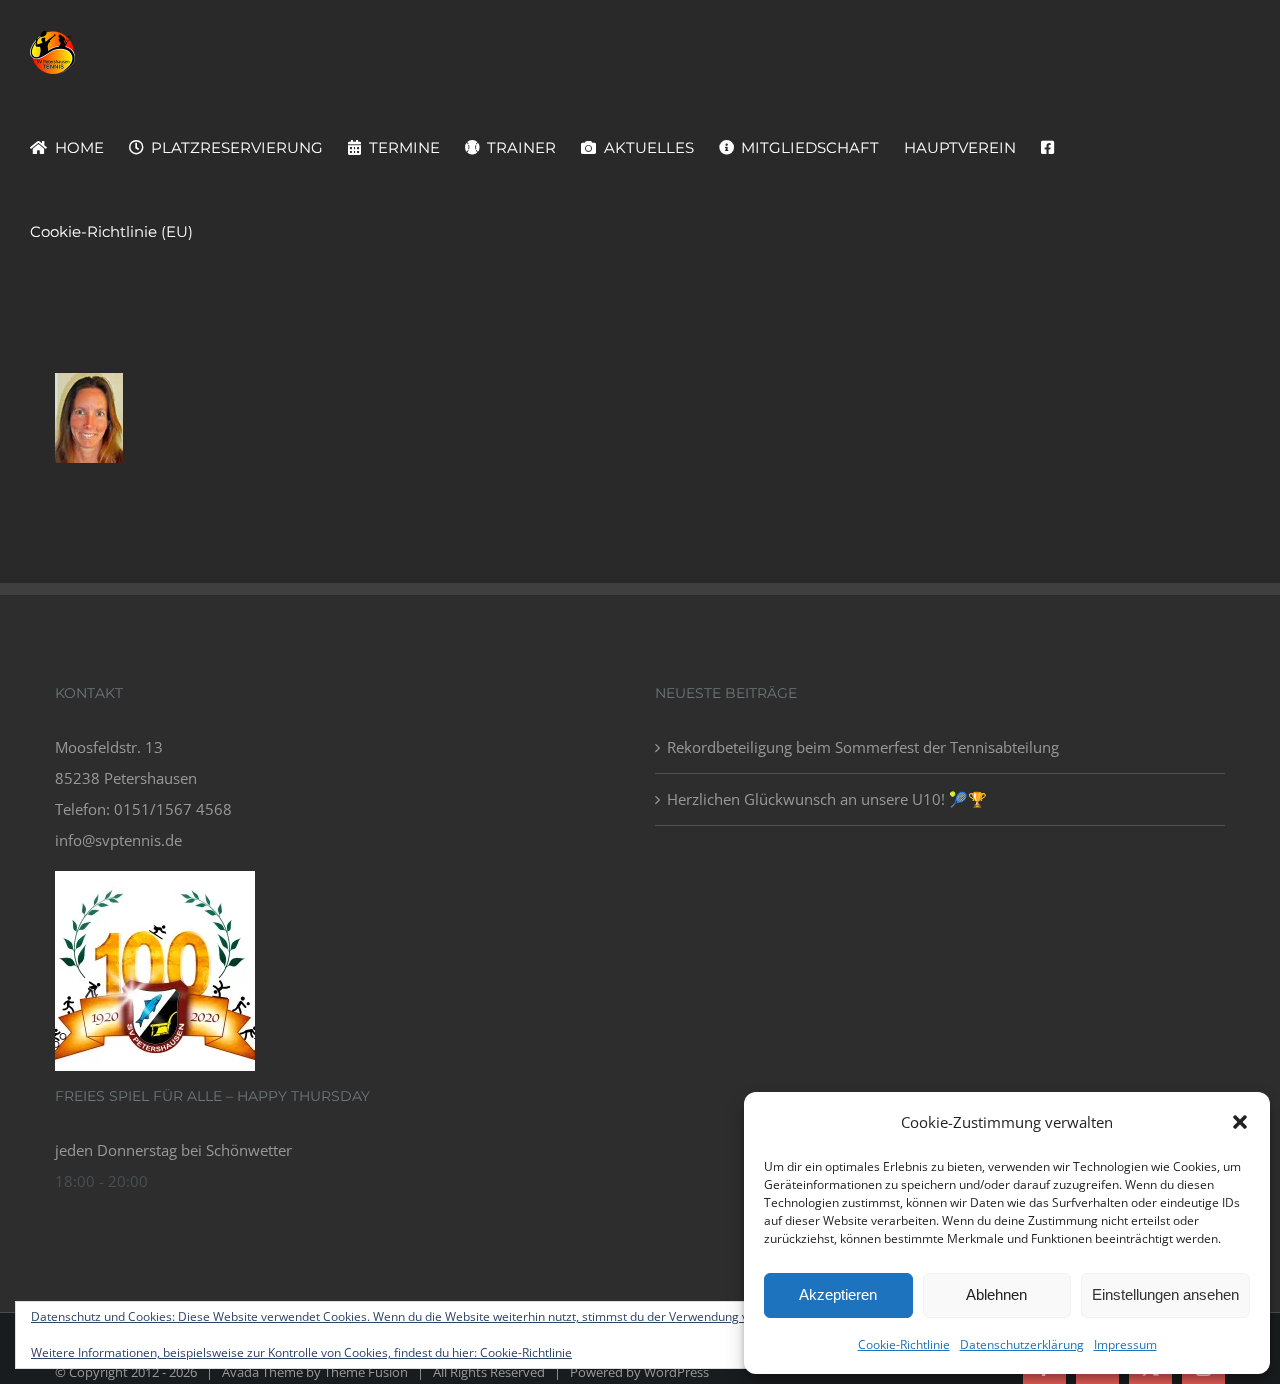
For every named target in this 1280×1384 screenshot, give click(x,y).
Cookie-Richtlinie (904, 1344)
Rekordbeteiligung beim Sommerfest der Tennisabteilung (863, 747)
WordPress (676, 1372)
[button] (1240, 1122)
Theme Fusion (366, 1372)
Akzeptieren (838, 1294)
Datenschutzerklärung (1022, 1344)
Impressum (1125, 1344)
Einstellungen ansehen (1165, 1294)
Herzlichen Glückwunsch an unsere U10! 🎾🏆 (827, 799)
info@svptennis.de (118, 840)
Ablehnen (996, 1294)
